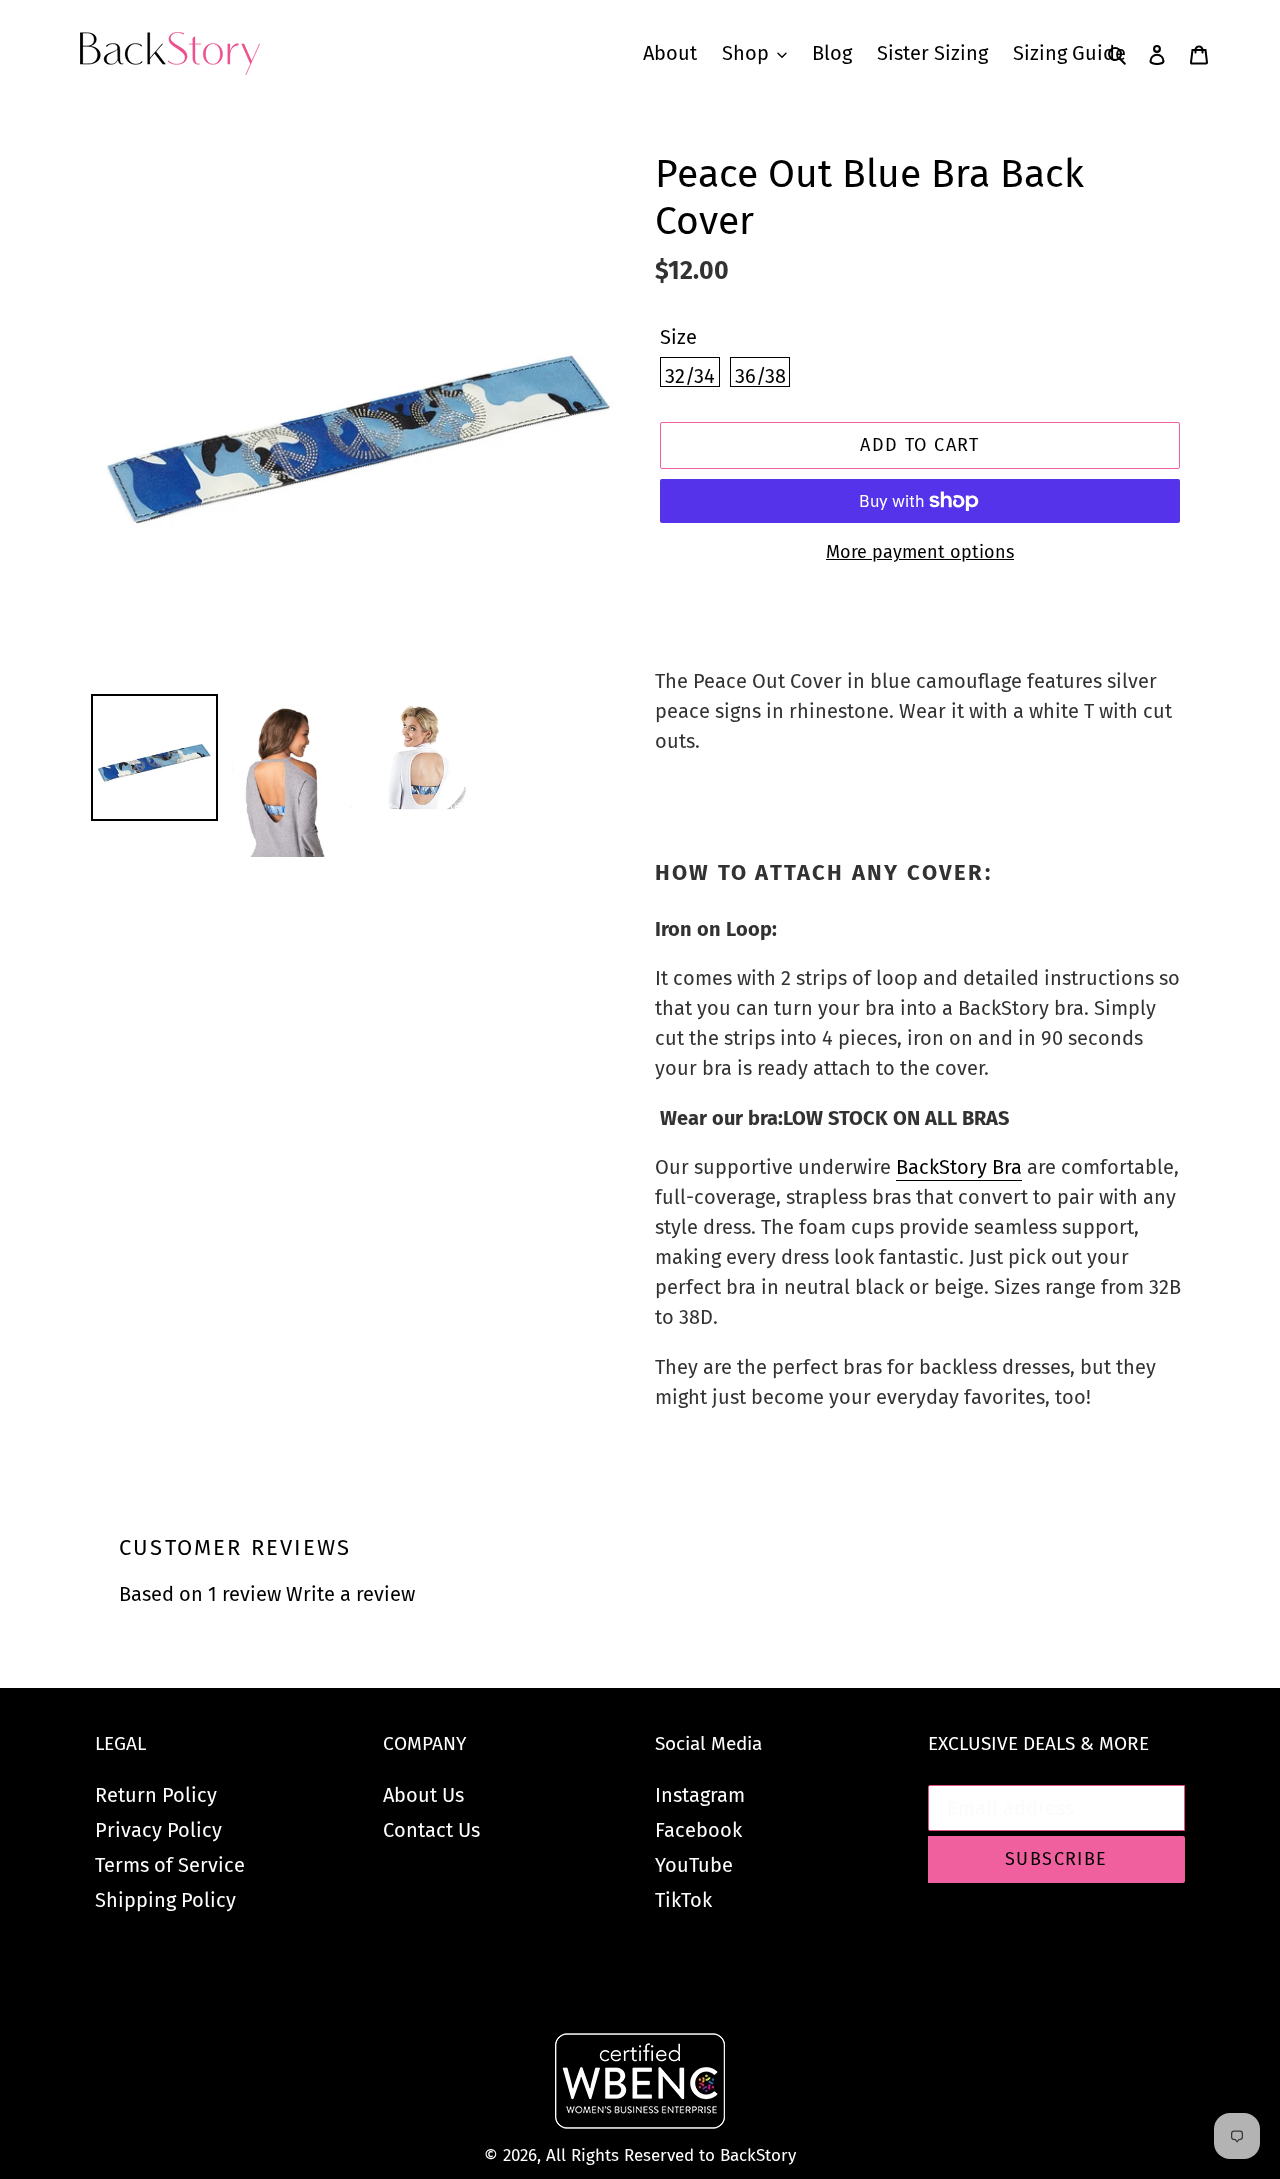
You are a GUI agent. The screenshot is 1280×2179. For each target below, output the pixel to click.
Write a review (350, 1594)
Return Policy (156, 1795)
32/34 (690, 375)
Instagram (700, 1795)
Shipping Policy (165, 1900)
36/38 (760, 375)
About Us (423, 1795)
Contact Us (431, 1830)
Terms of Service (170, 1865)
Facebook (698, 1830)
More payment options (920, 552)
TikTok (683, 1900)
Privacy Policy (158, 1830)
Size (678, 337)
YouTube (694, 1865)
